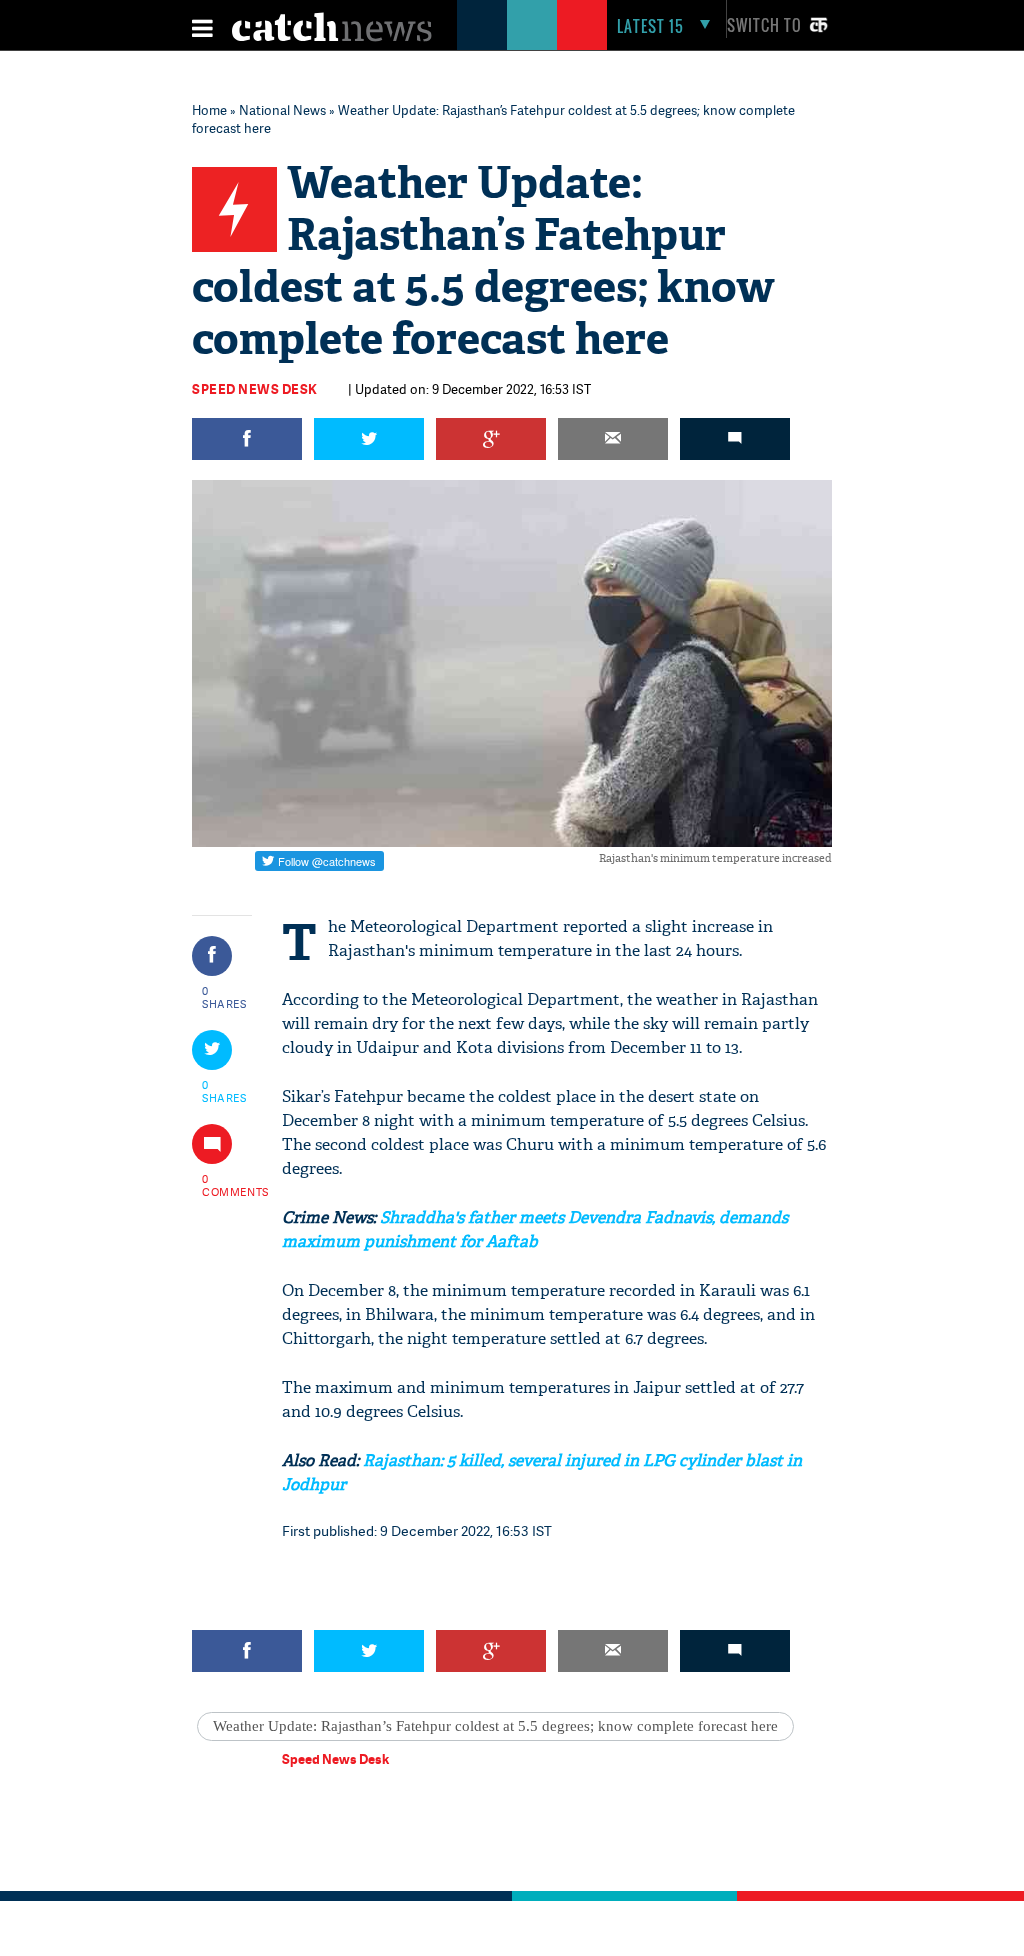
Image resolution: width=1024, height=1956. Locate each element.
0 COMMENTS (225, 1185)
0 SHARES (224, 997)
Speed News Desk (255, 389)
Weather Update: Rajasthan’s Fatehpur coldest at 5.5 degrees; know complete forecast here (495, 1726)
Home (209, 110)
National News (282, 110)
